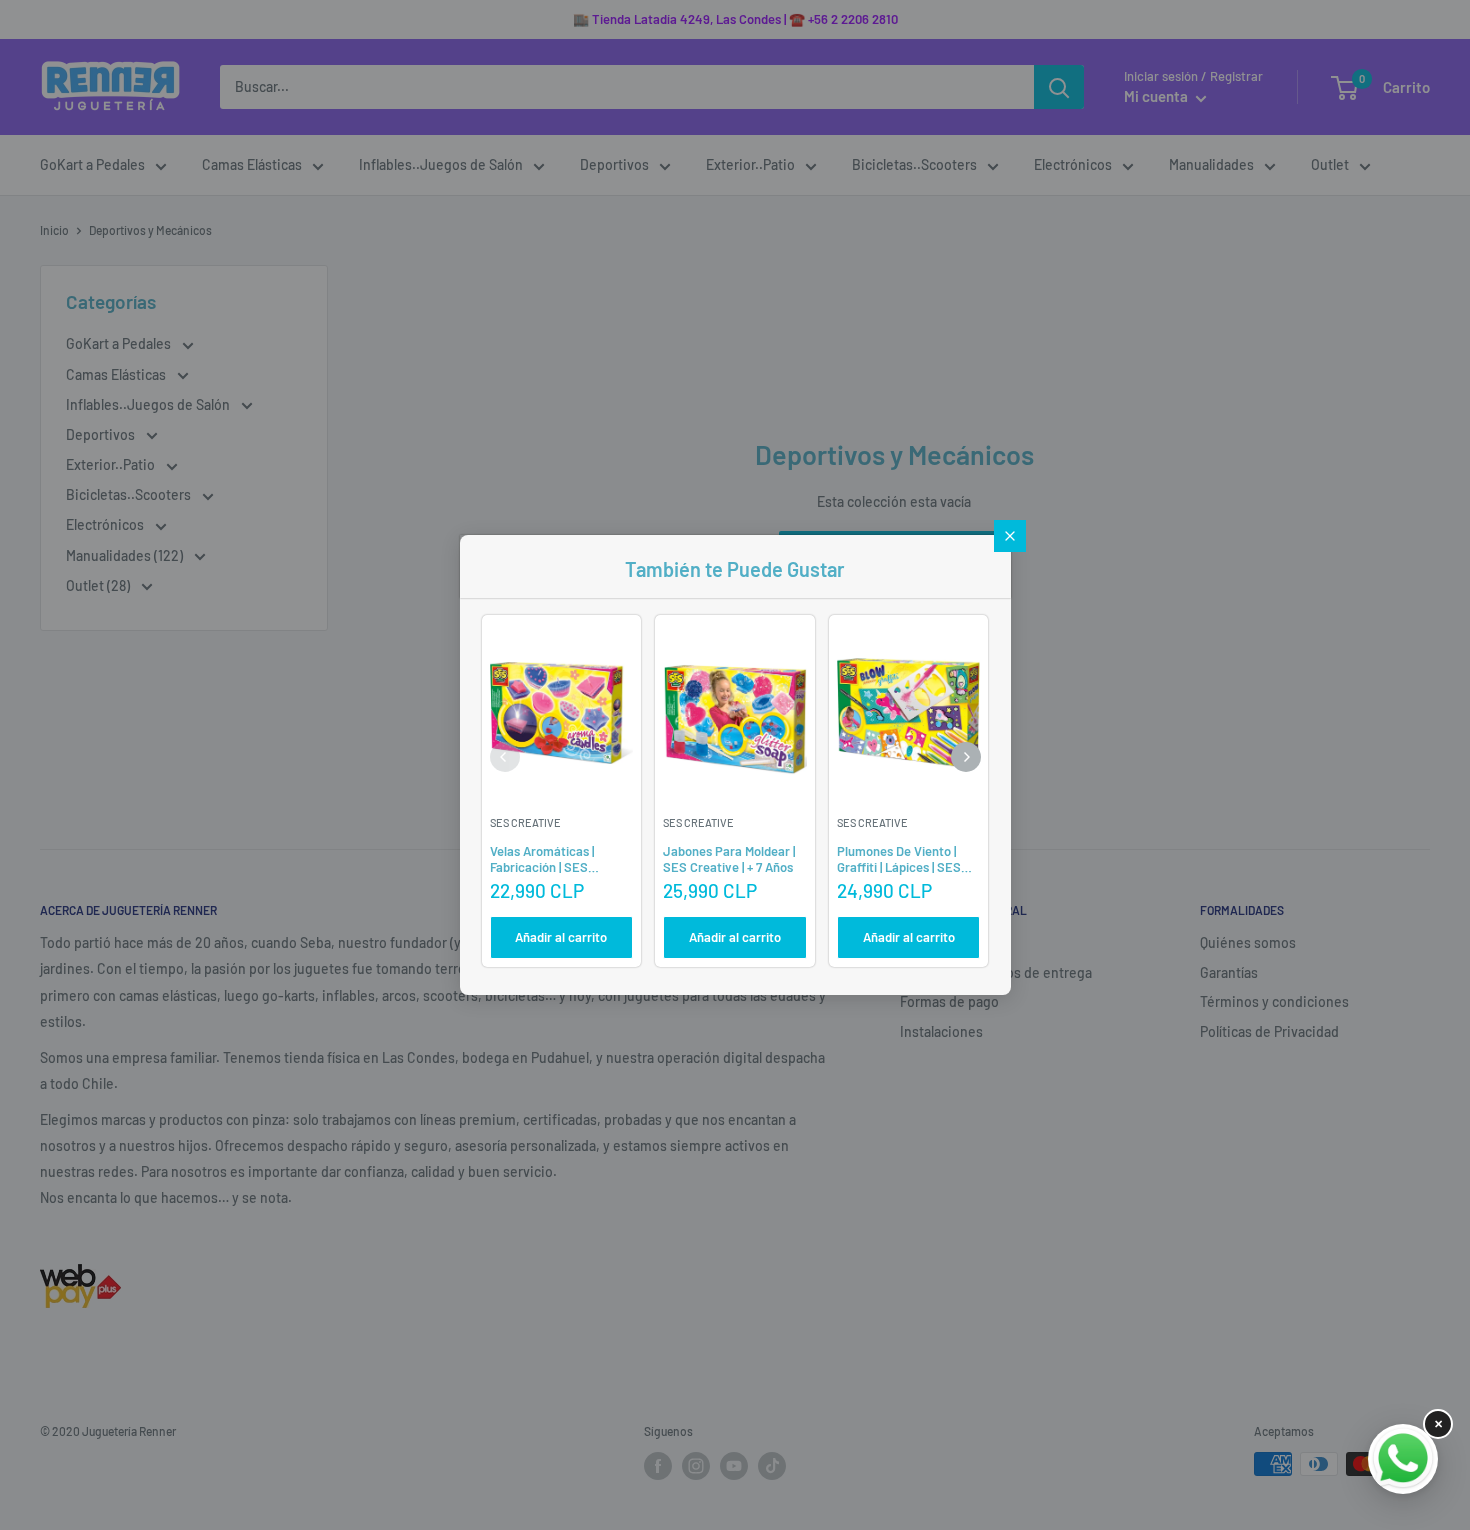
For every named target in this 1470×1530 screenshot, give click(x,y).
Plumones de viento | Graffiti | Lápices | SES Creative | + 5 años (899, 866)
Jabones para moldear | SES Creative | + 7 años (729, 859)
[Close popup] (1010, 536)
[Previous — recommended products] (505, 757)
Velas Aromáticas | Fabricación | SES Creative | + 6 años (542, 866)
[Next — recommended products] (966, 757)
